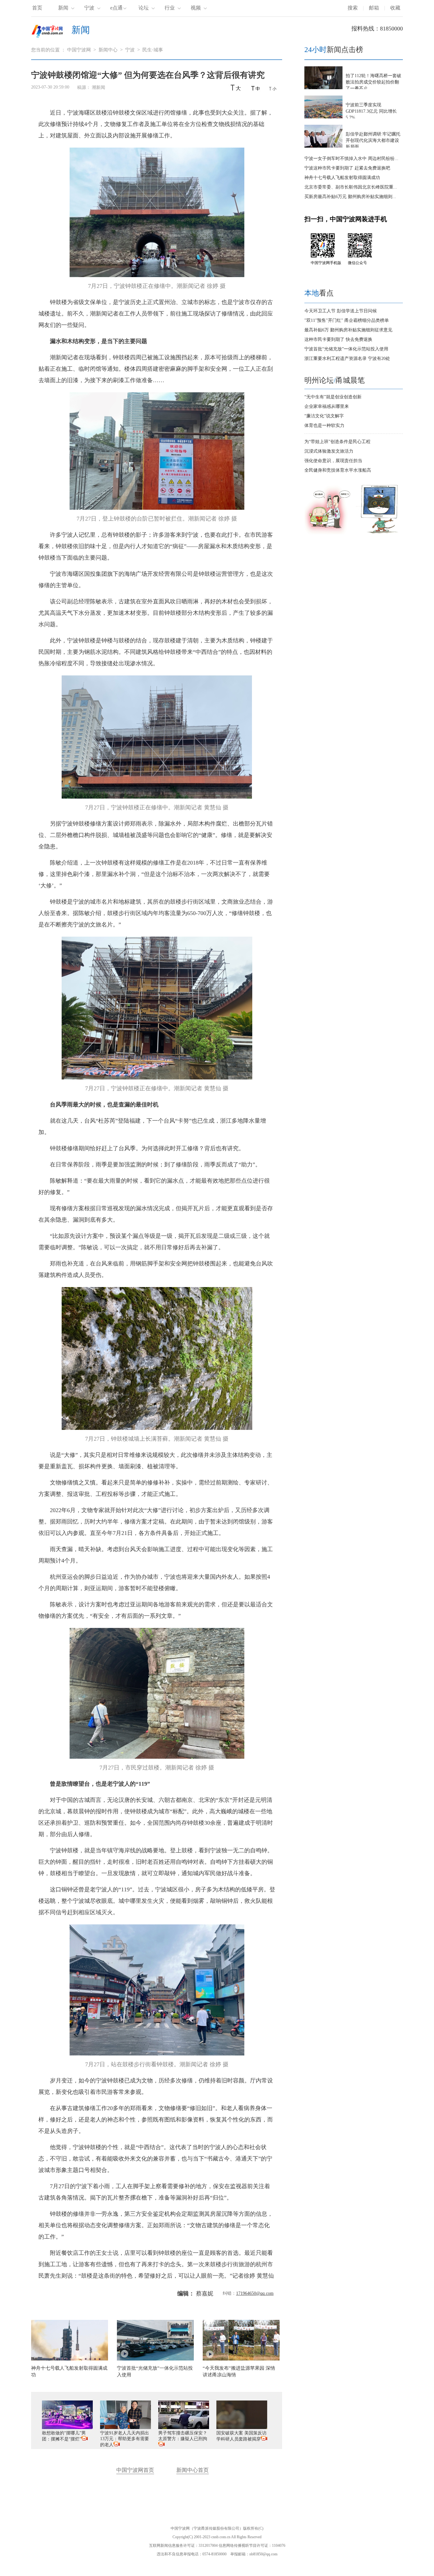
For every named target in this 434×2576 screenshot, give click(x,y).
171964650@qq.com (255, 2293)
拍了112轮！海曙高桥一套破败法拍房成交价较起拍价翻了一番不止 (373, 82)
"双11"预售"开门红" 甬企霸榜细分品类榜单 (347, 320)
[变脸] (380, 533)
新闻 (63, 8)
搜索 (353, 8)
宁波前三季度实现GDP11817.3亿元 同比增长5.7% (371, 111)
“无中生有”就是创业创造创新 (333, 397)
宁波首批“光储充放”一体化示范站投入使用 (346, 349)
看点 (319, 293)
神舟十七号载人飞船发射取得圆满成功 (342, 178)
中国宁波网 (79, 50)
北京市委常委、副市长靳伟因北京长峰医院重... (351, 187)
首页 (37, 8)
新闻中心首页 (193, 2470)
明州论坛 (319, 380)
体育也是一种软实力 (324, 425)
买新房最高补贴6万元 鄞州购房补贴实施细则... (350, 197)
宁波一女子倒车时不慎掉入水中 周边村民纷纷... (351, 159)
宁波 (89, 8)
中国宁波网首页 (135, 2470)
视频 (196, 8)
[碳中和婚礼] (328, 533)
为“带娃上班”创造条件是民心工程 (337, 442)
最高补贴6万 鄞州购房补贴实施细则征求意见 (348, 330)
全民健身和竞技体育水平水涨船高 (338, 470)
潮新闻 (98, 87)
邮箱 (374, 8)
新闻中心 (108, 50)
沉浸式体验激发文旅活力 (329, 451)
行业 (170, 8)
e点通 (116, 8)
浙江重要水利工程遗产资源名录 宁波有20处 (347, 359)
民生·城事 (153, 50)
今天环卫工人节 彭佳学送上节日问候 (341, 311)
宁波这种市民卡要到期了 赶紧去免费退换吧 (347, 168)
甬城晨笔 (350, 380)
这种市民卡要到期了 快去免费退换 (338, 339)
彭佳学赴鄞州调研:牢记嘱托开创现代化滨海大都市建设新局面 (373, 140)
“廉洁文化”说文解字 (324, 416)
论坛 (144, 8)
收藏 (395, 8)
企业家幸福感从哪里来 (327, 406)
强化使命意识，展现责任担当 (333, 461)
